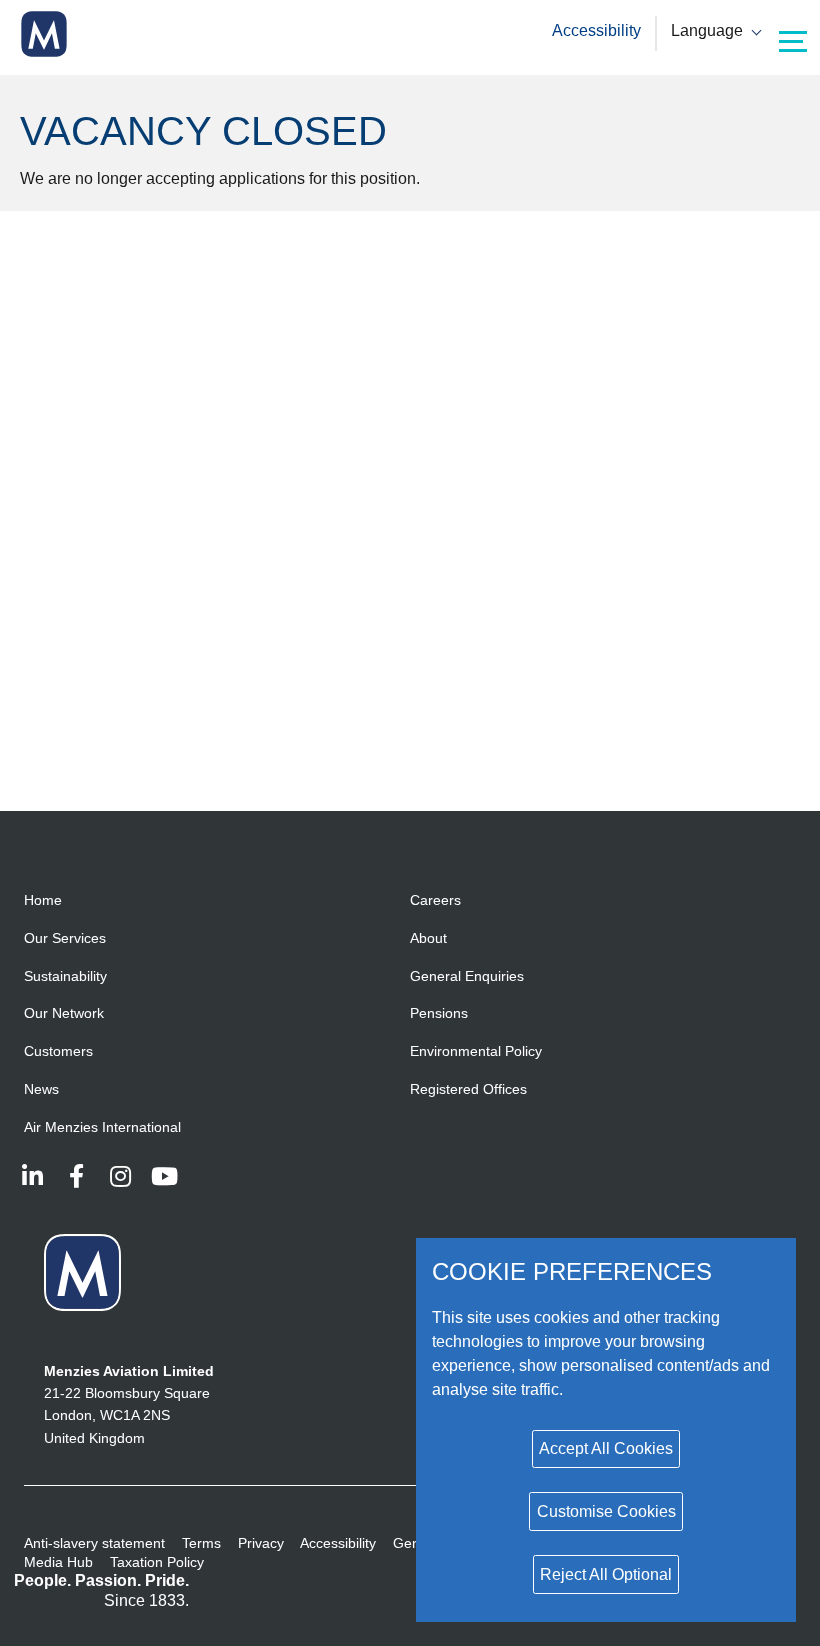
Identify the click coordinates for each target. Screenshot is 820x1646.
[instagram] (120, 1176)
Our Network (64, 1013)
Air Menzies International (102, 1127)
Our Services (65, 938)
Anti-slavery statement (94, 1543)
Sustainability (65, 976)
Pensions (439, 1013)
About (428, 938)
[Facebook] (76, 1176)
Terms (201, 1543)
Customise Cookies (606, 1511)
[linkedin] (32, 1176)
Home (43, 900)
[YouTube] (164, 1176)
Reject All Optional (606, 1574)
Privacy (261, 1543)
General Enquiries (467, 976)
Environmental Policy (476, 1051)
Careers (435, 900)
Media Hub (58, 1562)
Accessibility (596, 30)
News (41, 1089)
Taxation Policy (157, 1562)
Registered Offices (468, 1089)
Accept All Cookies (606, 1448)
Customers (58, 1051)
